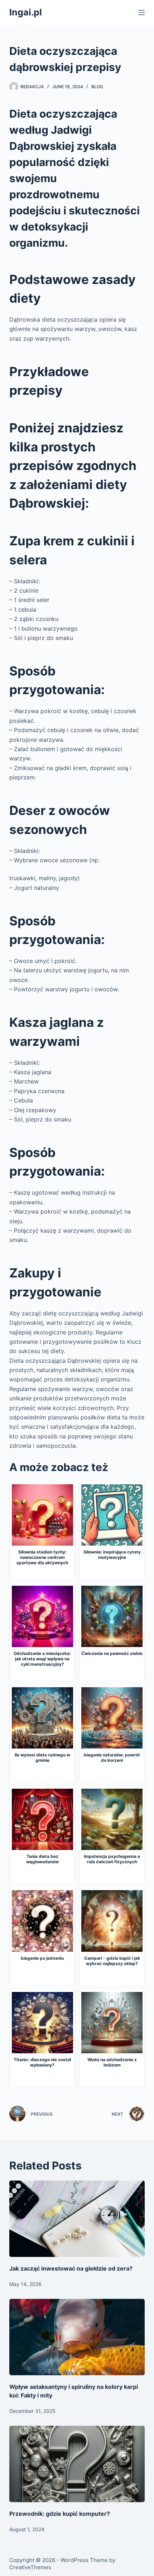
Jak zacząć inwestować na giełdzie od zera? (71, 2268)
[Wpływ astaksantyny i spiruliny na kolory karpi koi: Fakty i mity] (77, 2337)
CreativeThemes (30, 2567)
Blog (97, 87)
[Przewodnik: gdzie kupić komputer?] (77, 2464)
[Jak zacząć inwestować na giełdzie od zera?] (77, 2219)
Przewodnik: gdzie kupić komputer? (60, 2514)
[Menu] (141, 13)
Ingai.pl (26, 12)
